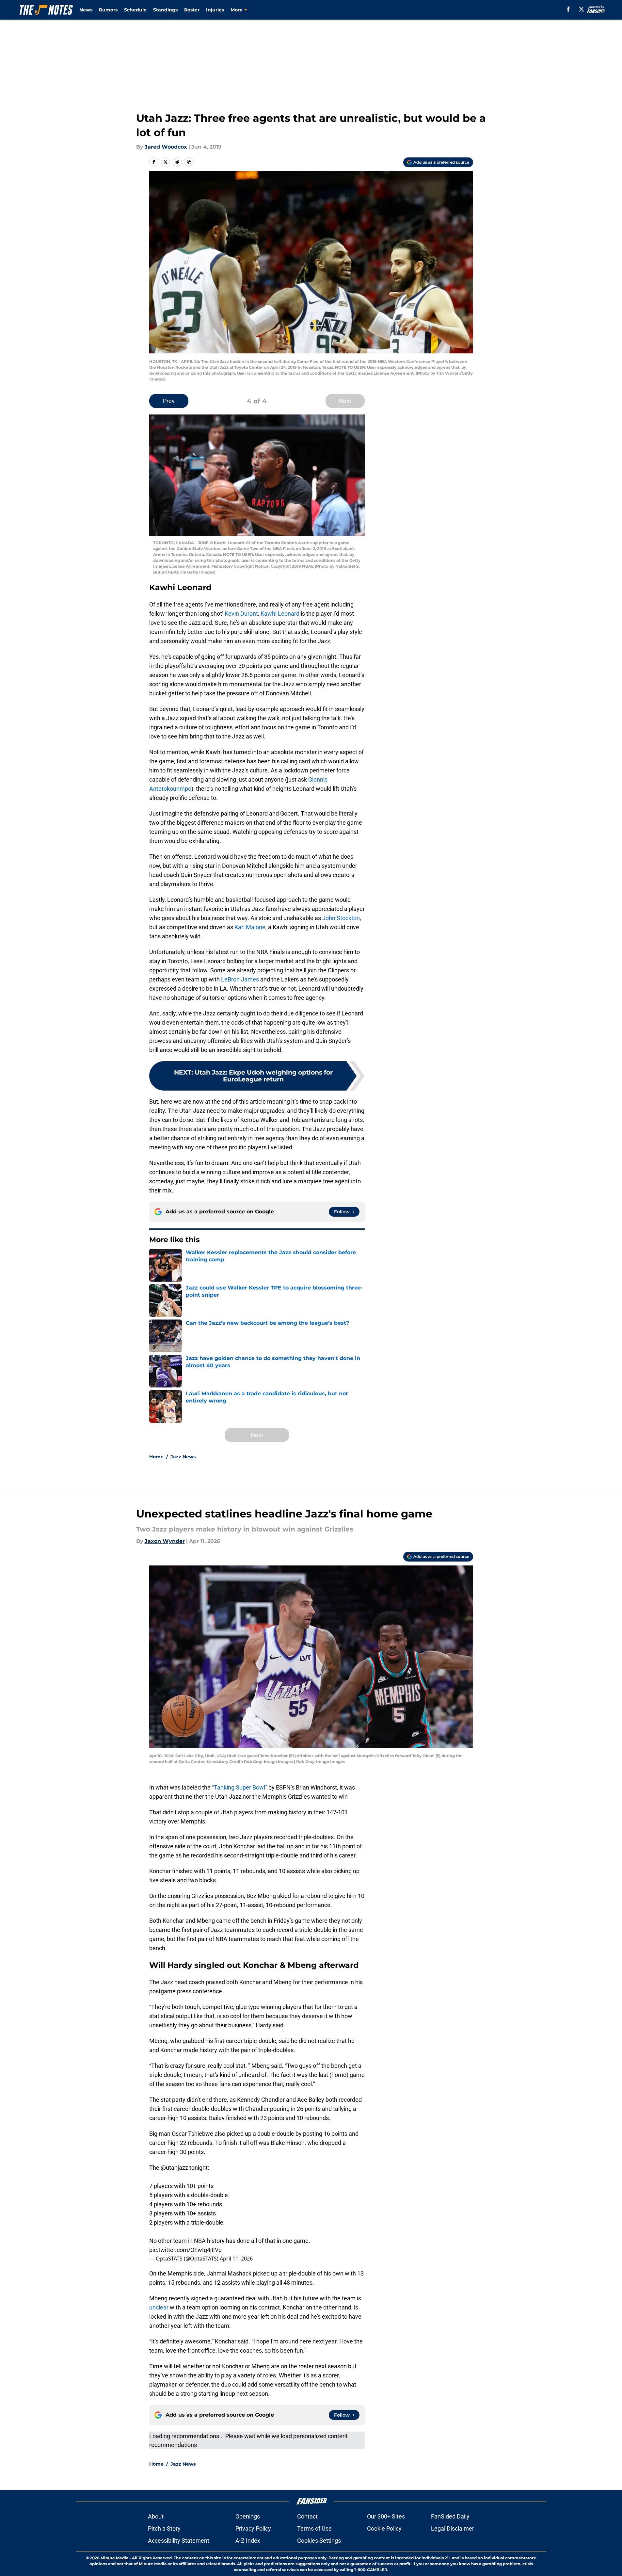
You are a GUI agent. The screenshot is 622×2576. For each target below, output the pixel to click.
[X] (582, 9)
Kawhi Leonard (280, 614)
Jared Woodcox (166, 147)
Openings (248, 2516)
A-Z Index (248, 2541)
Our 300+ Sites (386, 2516)
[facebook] (568, 9)
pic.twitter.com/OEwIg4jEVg (185, 2250)
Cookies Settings (319, 2541)
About (156, 2516)
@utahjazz (174, 2168)
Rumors (108, 10)
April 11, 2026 (236, 2259)
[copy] (189, 162)
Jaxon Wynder (165, 1541)
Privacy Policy (253, 2528)
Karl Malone (250, 927)
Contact (307, 2516)
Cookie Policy (384, 2528)
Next (345, 401)
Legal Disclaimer (453, 2528)
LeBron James (240, 979)
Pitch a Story (164, 2528)
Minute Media (114, 2558)
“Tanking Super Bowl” (239, 1787)
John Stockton (341, 918)
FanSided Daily (450, 2516)
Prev (169, 401)
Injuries (215, 10)
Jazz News (183, 1457)
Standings (165, 10)
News (86, 10)
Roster (192, 10)
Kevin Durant (241, 614)
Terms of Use (314, 2528)
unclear (159, 2307)
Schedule (135, 10)
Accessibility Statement (179, 2541)
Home (156, 1457)
